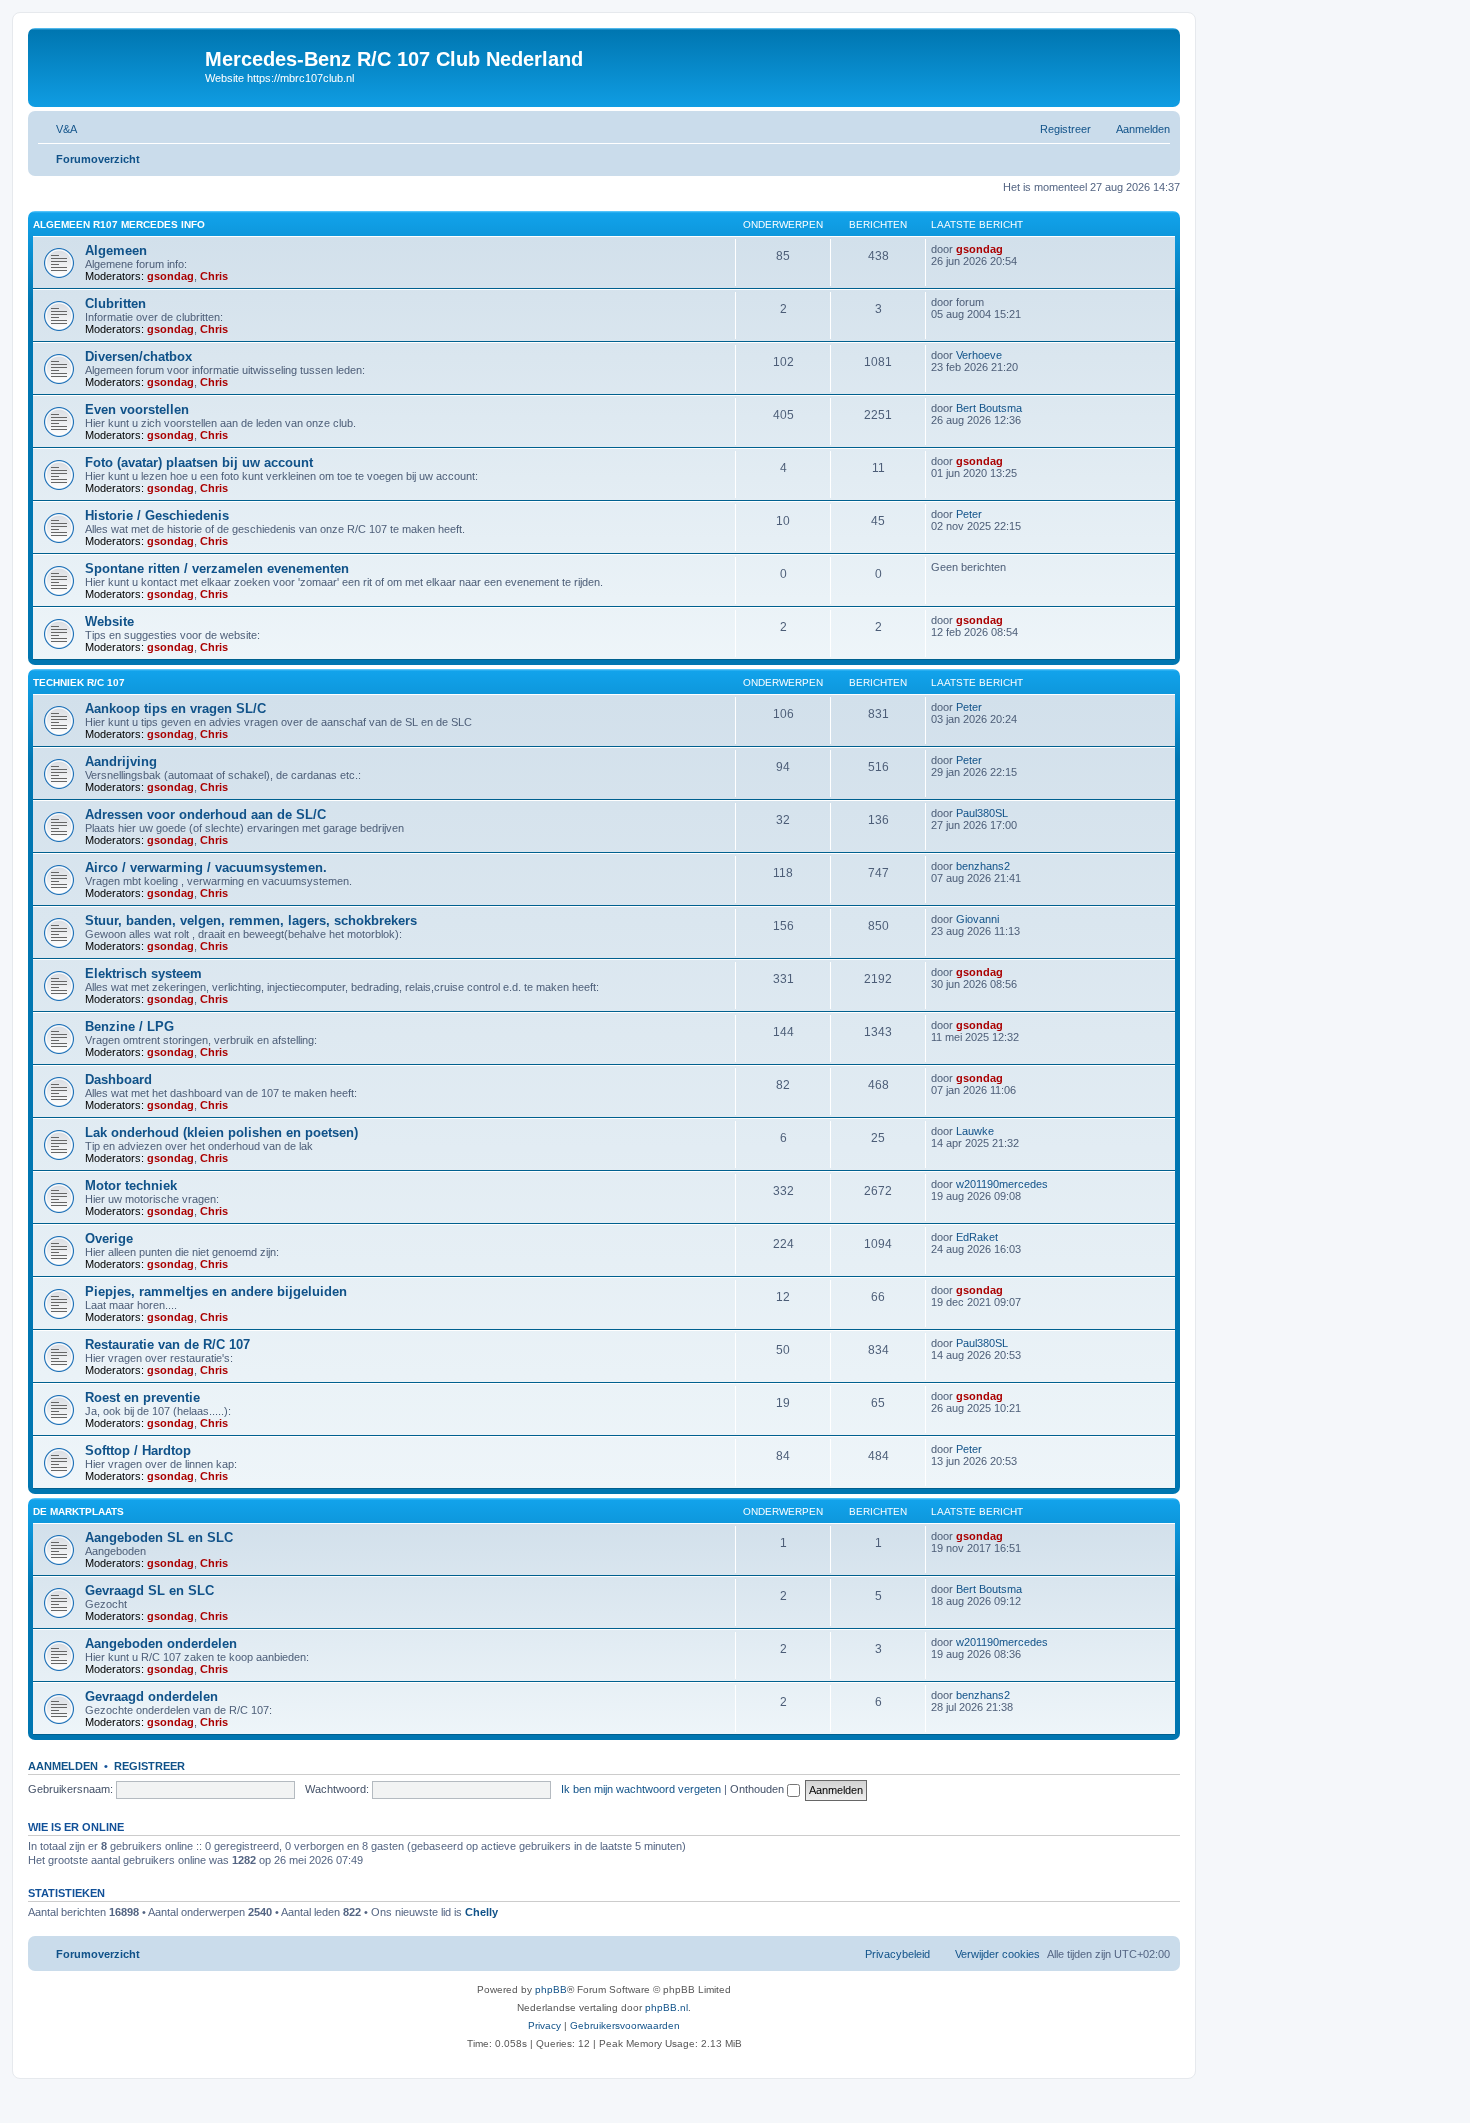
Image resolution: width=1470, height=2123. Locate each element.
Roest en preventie (142, 1397)
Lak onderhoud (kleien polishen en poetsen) (221, 1132)
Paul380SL (982, 813)
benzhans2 (983, 866)
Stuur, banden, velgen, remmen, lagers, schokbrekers (251, 920)
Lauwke (975, 1131)
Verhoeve (979, 355)
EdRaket (977, 1237)
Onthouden (758, 1789)
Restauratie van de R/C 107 (167, 1344)
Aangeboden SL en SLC (159, 1537)
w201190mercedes (1002, 1184)
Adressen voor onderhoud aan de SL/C (205, 814)
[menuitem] (57, 129)
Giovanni (977, 919)
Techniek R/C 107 (79, 682)
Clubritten (115, 303)
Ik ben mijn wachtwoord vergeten (641, 1789)
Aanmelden (63, 1766)
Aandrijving (121, 761)
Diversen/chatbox (138, 356)
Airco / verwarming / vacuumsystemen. (206, 867)
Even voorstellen (137, 409)
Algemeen (116, 250)
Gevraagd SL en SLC (149, 1590)
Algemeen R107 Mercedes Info (119, 224)
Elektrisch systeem (143, 973)
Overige (109, 1238)
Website (109, 621)
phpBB (551, 1989)
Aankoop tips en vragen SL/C (175, 708)
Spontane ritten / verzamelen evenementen (217, 568)
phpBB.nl (666, 2007)
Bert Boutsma (989, 408)
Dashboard (118, 1079)
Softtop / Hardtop (138, 1450)
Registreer (149, 1766)
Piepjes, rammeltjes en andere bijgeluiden (216, 1291)
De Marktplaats (78, 1511)
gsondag (170, 276)
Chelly (481, 1912)
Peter (969, 514)
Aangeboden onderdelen (161, 1643)
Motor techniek (131, 1185)
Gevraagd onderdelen (151, 1696)
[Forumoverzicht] (119, 65)
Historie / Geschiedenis (157, 515)
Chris (214, 276)
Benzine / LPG (129, 1026)
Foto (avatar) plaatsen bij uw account (199, 462)
